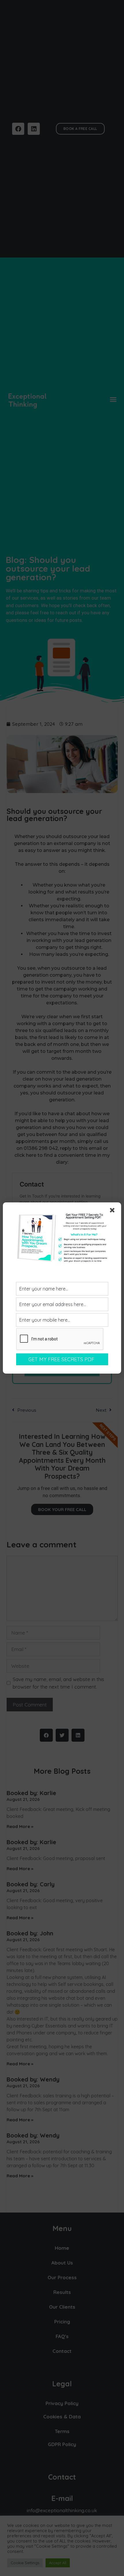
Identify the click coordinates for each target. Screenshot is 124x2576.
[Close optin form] (113, 1211)
